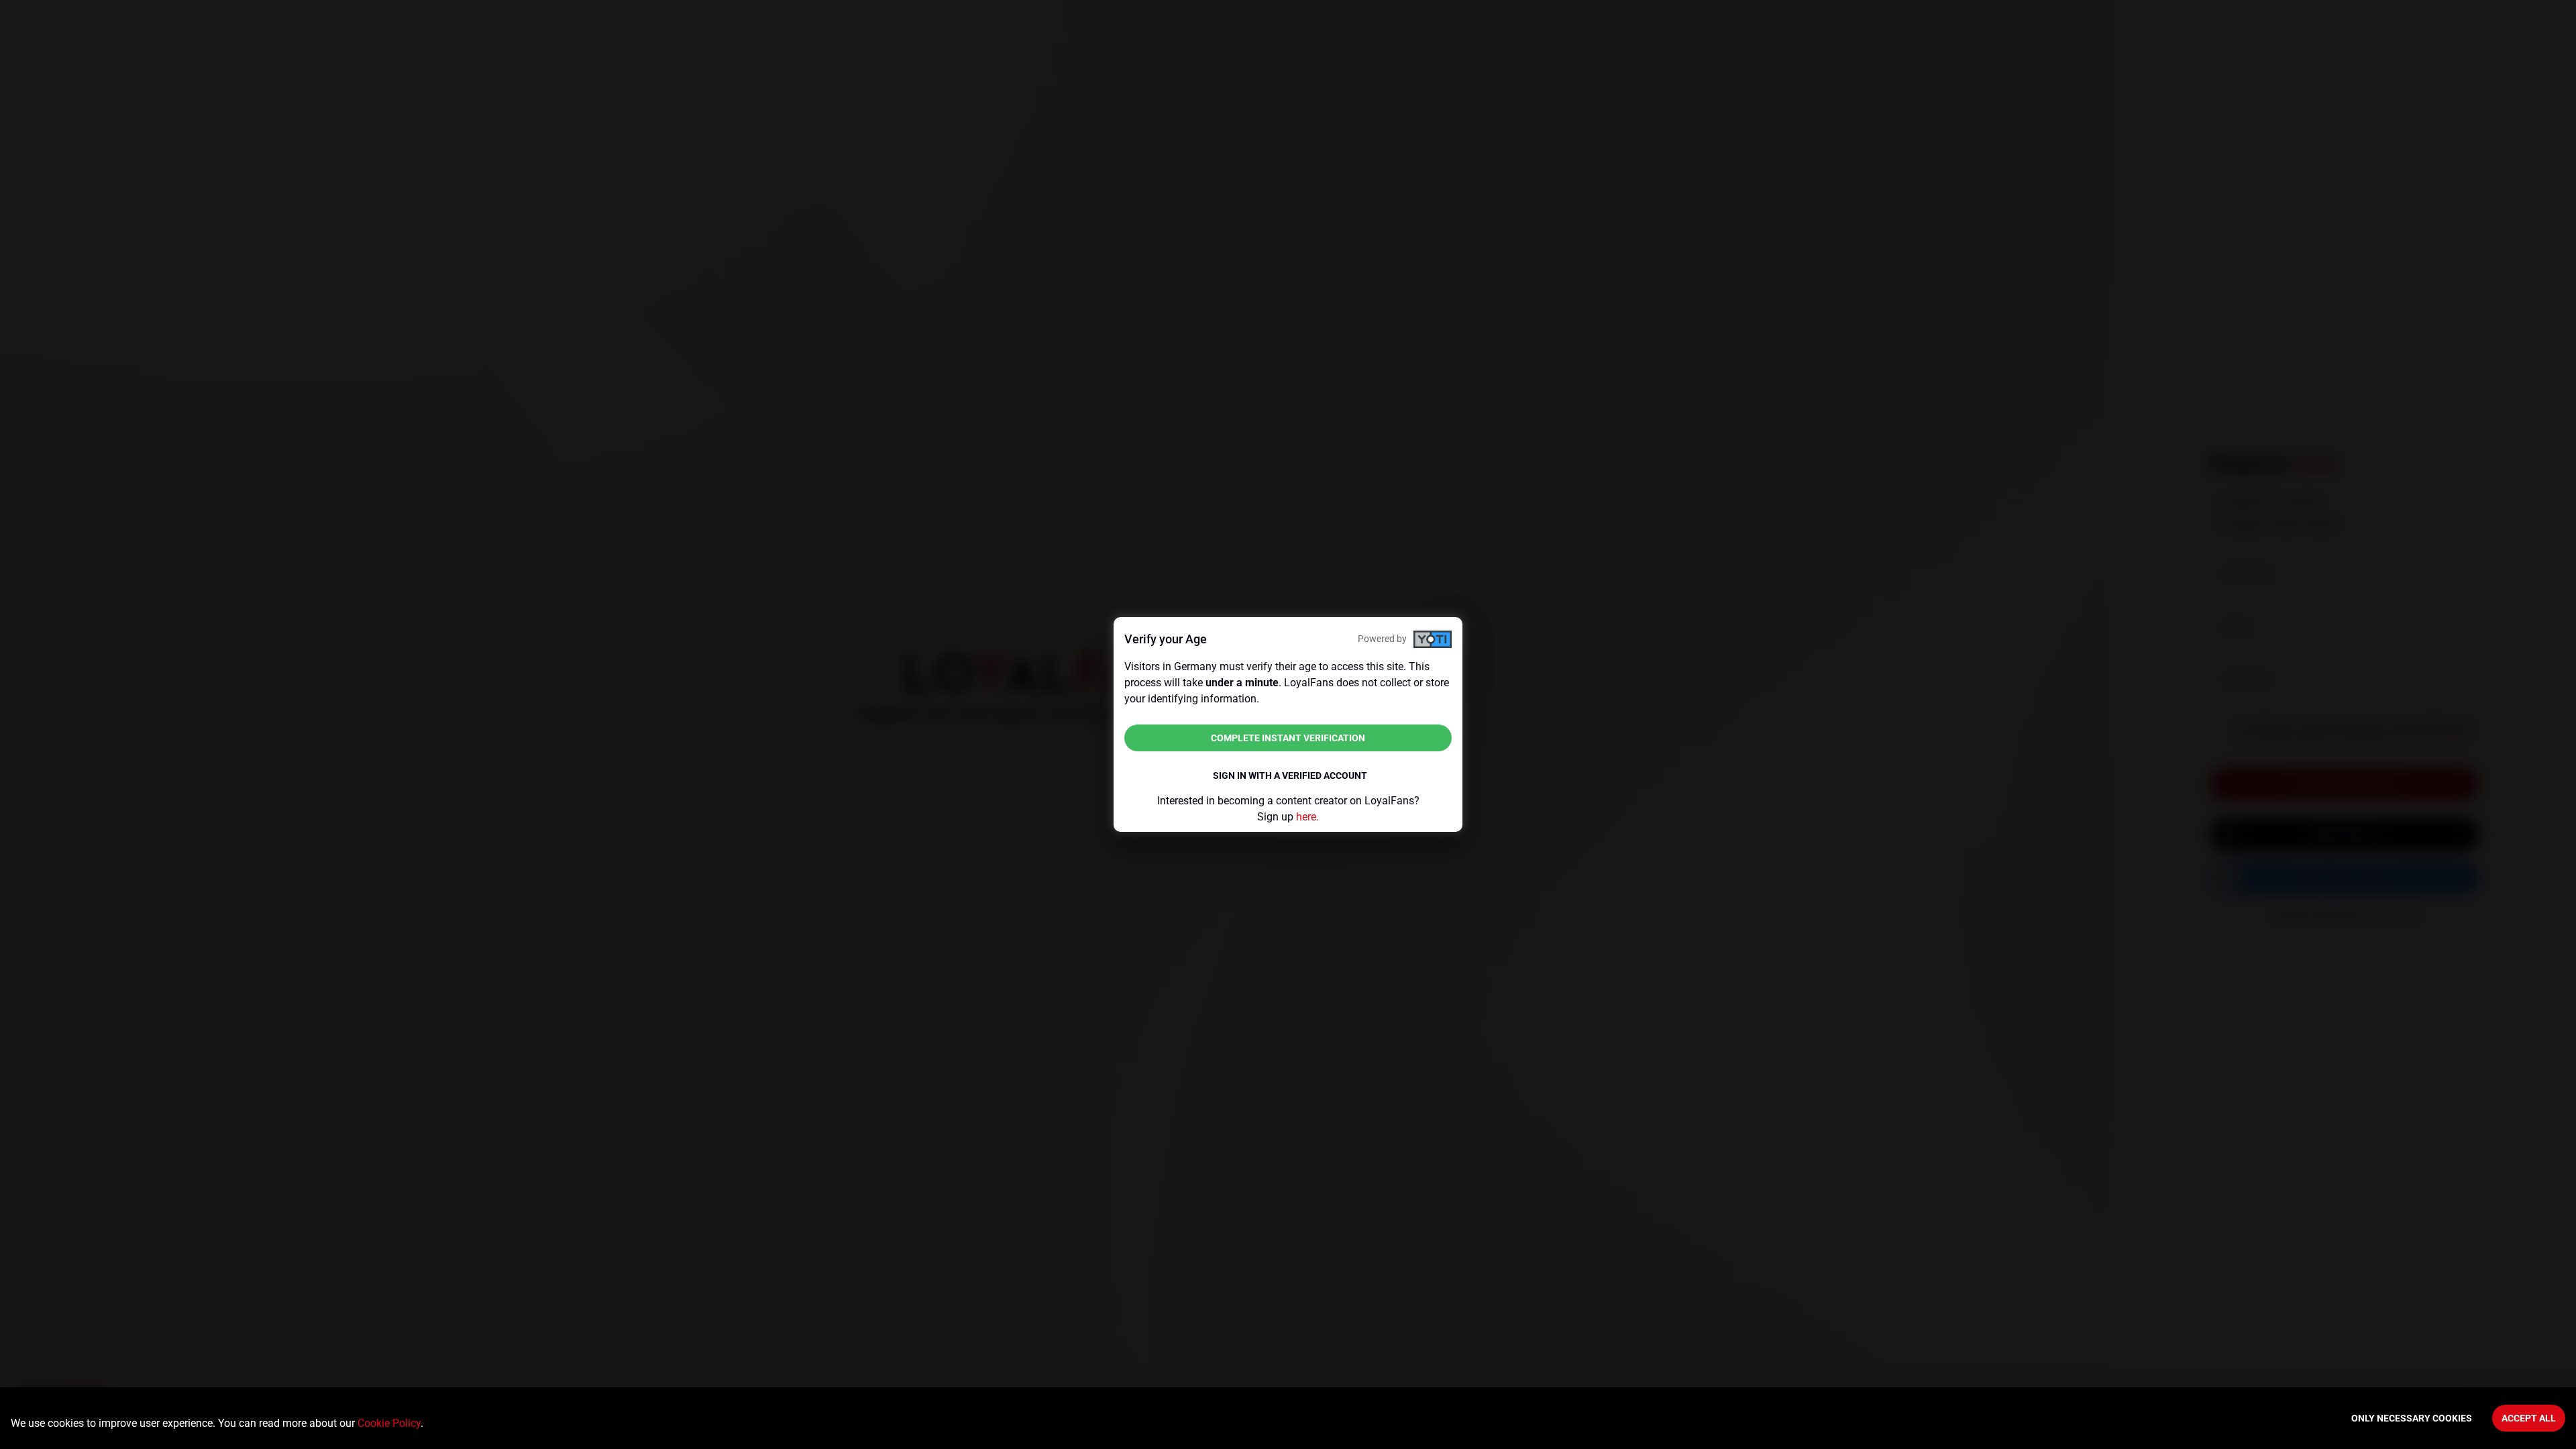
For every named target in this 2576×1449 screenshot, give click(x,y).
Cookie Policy (389, 1423)
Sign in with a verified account (1290, 775)
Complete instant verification (1288, 738)
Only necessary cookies (2412, 1418)
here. (1307, 817)
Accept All (2529, 1418)
